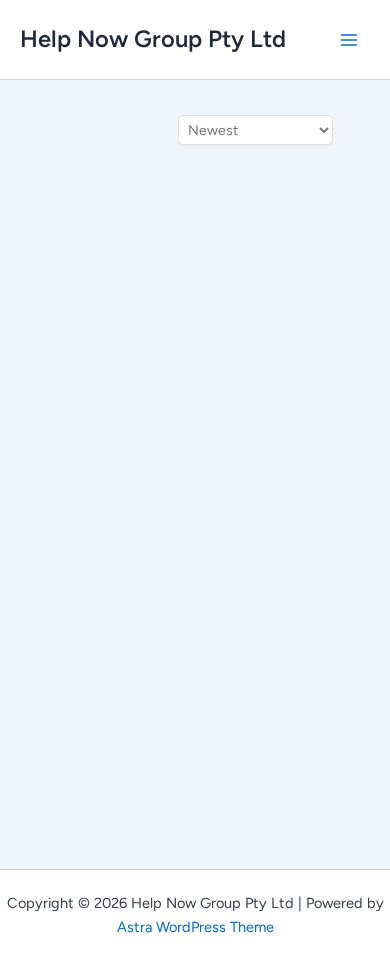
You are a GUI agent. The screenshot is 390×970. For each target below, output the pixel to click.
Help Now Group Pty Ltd (153, 38)
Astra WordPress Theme (195, 927)
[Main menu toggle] (349, 40)
